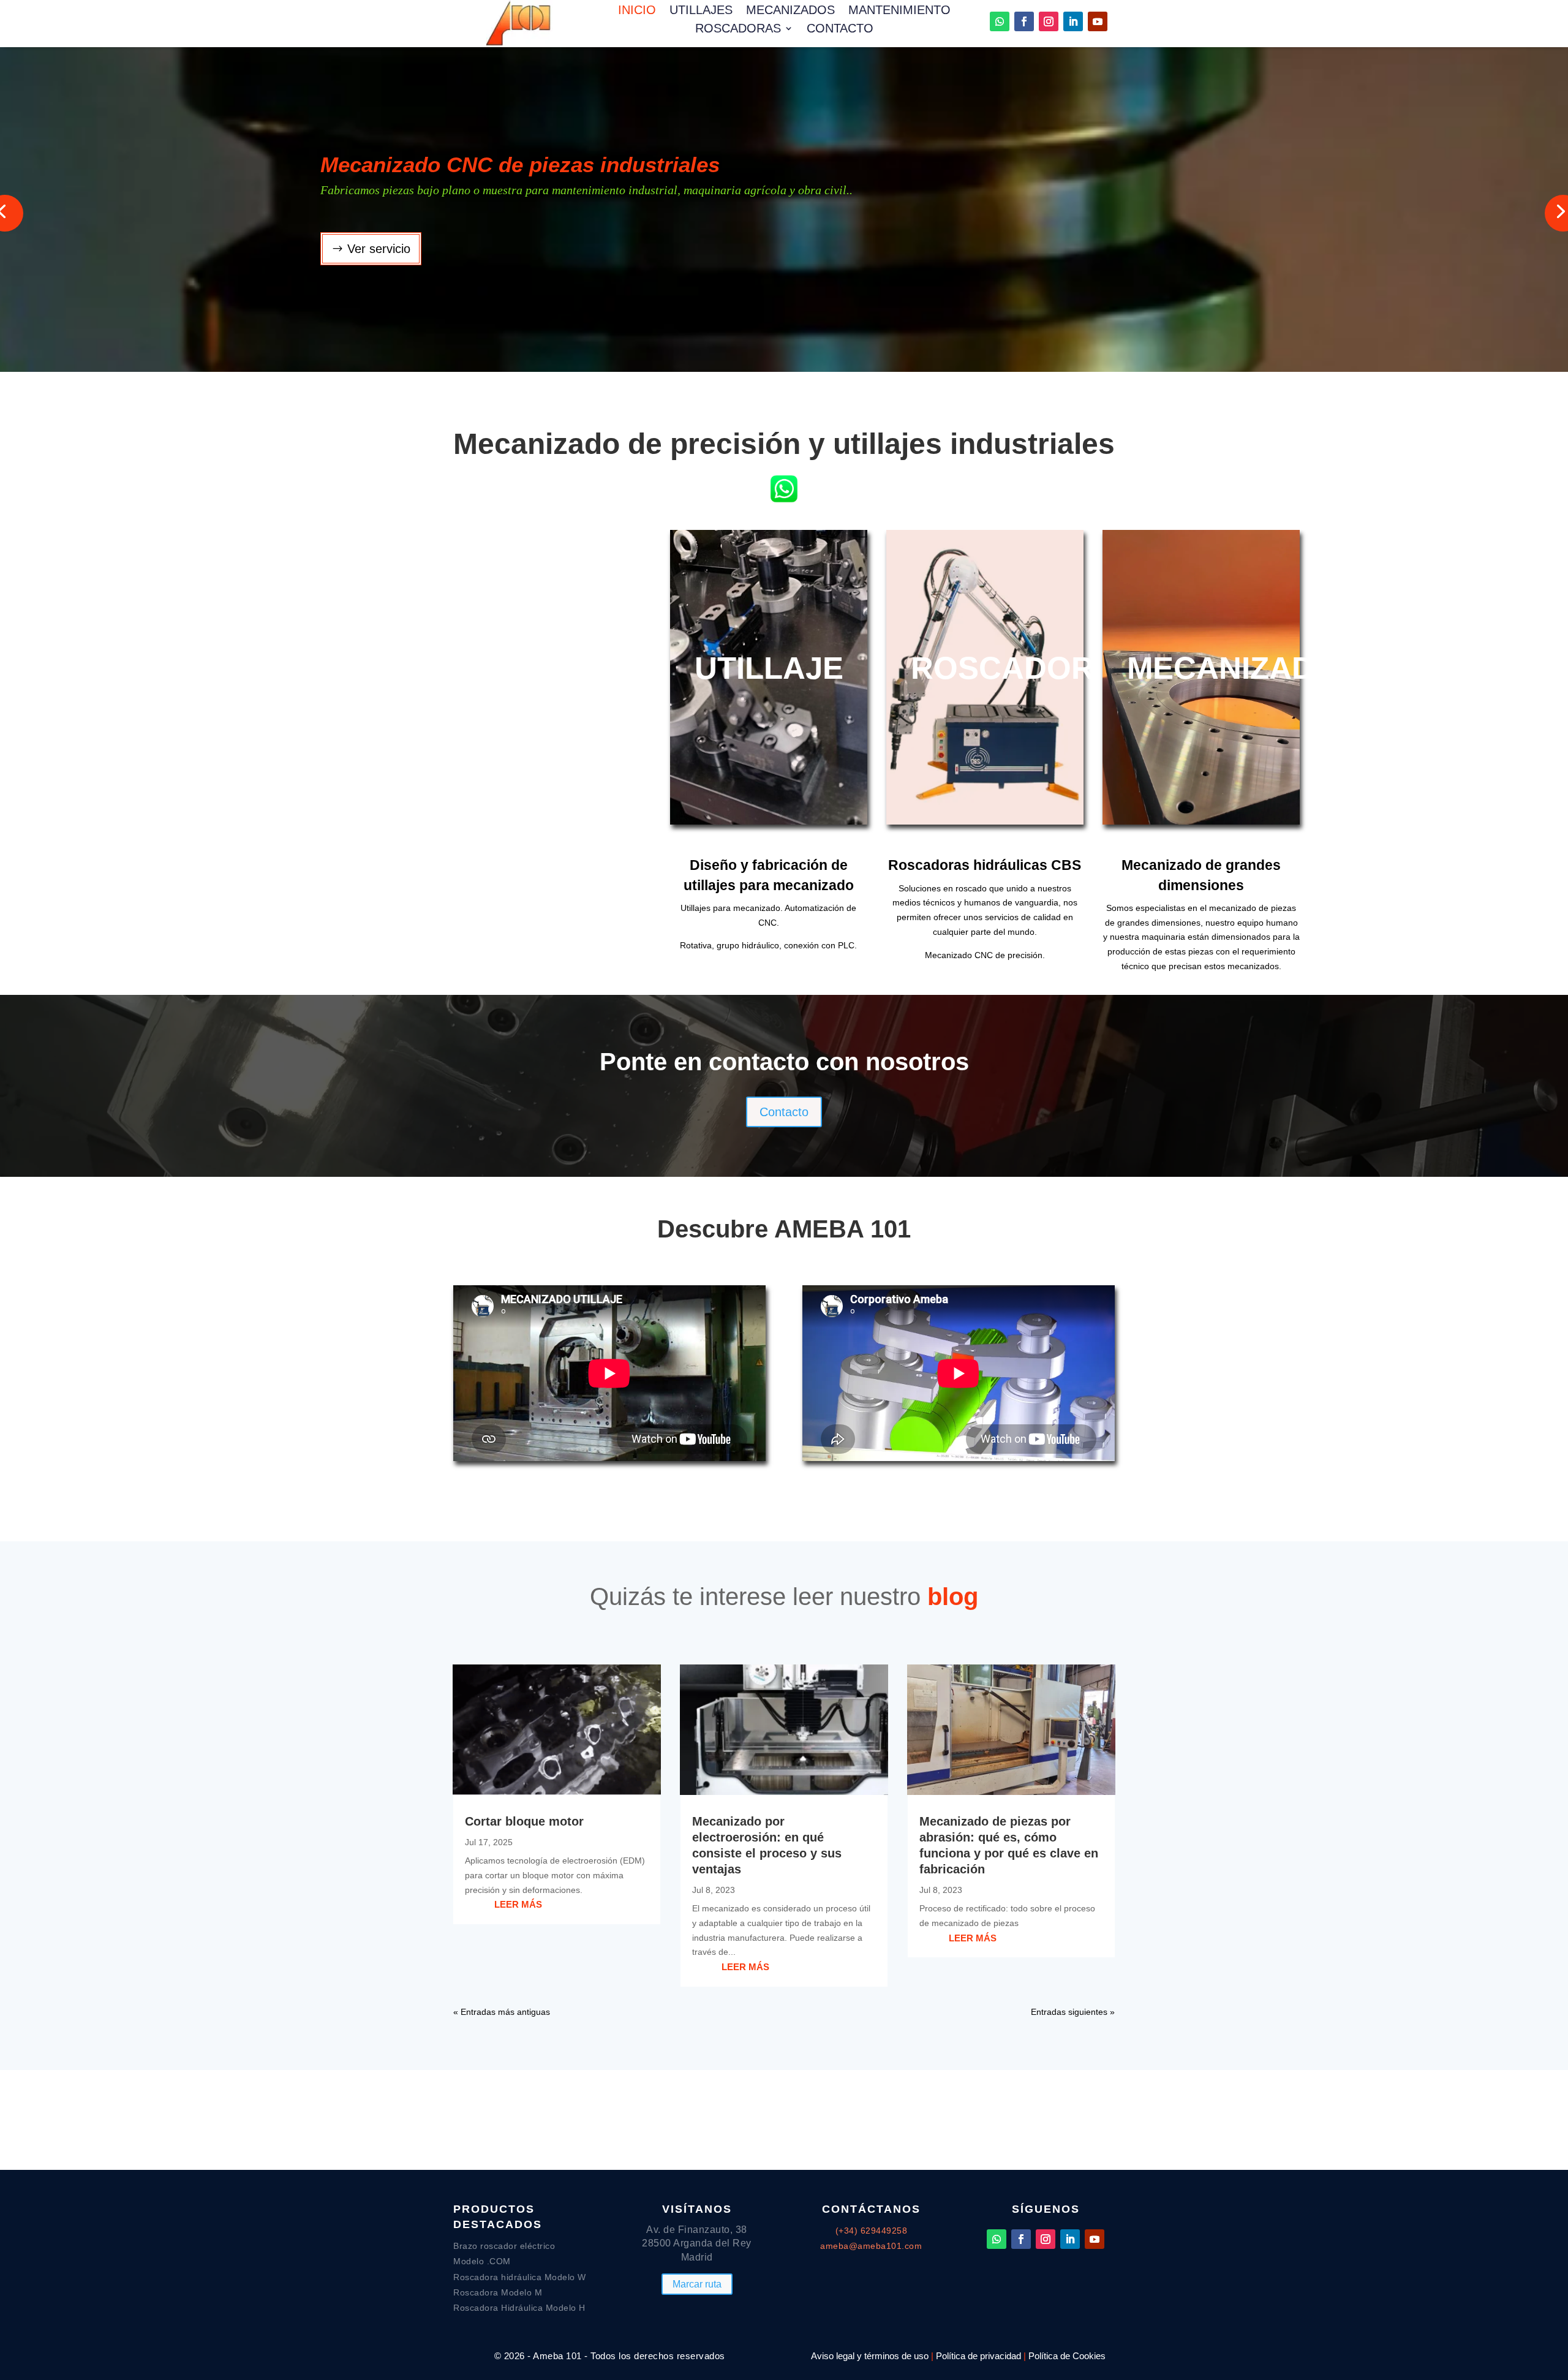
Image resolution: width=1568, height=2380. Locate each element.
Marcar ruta (697, 2284)
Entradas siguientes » (1073, 2012)
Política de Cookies (1067, 2356)
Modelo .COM (482, 2261)
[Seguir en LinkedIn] (1073, 21)
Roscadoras (738, 29)
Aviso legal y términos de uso (870, 2356)
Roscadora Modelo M (498, 2292)
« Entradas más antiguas (502, 2012)
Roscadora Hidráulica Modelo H (519, 2308)
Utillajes (701, 11)
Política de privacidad (978, 2356)
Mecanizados (790, 11)
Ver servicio (379, 249)
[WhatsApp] (784, 503)
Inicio (637, 11)
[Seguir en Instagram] (1049, 21)
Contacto (840, 29)
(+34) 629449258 (872, 2231)
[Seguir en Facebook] (1024, 21)
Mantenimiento (899, 11)
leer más (518, 1904)
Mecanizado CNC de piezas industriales (520, 164)
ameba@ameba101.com (871, 2246)
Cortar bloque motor (524, 1821)
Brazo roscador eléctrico (504, 2246)
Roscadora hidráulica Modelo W (520, 2277)
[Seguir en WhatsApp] (1000, 21)
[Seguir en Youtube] (1098, 21)
